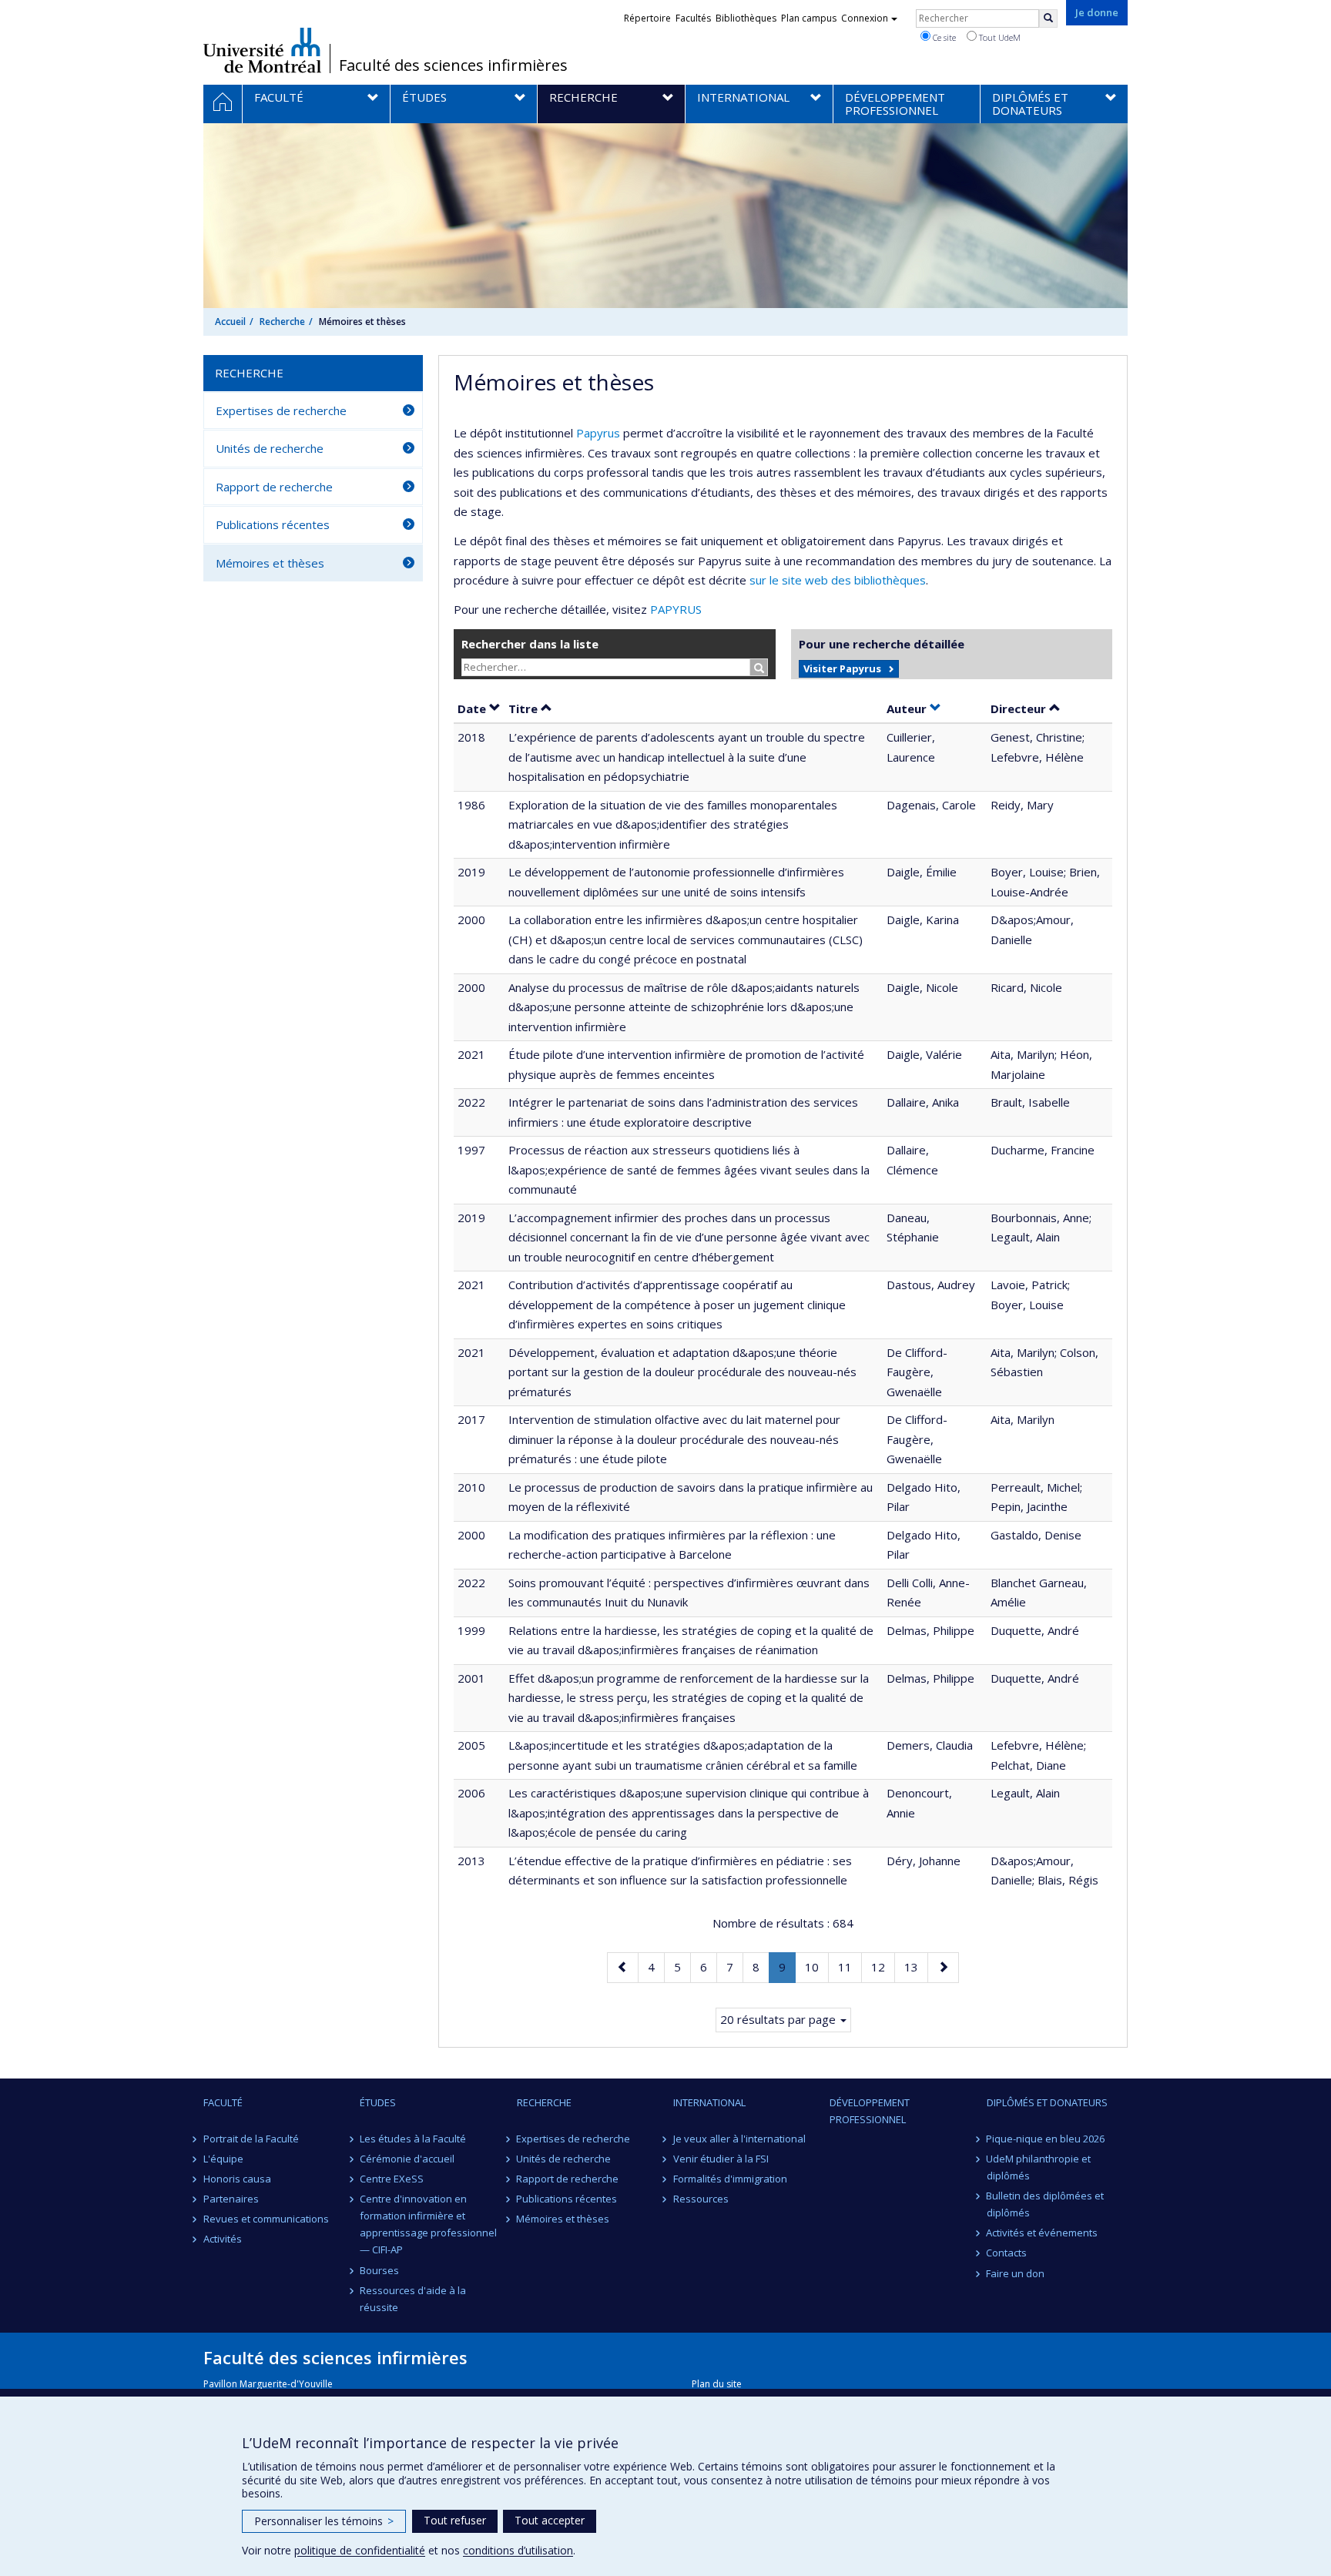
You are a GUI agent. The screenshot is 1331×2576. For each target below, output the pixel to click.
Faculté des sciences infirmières (453, 65)
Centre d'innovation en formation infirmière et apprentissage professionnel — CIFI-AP (428, 2224)
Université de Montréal (262, 50)
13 (916, 1966)
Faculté (223, 2102)
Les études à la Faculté (413, 2139)
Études (378, 2102)
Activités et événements (1043, 2233)
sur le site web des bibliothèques (838, 580)
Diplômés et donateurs (1047, 2102)
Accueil (230, 322)
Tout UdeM (999, 37)
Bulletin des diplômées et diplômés (1046, 2204)
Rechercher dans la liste (530, 644)
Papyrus (598, 433)
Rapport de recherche (274, 487)
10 (816, 1966)
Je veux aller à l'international (739, 2139)
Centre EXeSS (392, 2179)
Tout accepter (550, 2520)
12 (883, 1966)
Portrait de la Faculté (251, 2139)
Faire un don (1016, 2273)
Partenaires (231, 2199)
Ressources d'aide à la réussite (413, 2299)
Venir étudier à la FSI (721, 2159)
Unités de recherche (270, 448)
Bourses (379, 2270)
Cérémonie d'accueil (407, 2159)
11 (850, 1966)
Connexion (865, 18)
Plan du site (717, 2384)
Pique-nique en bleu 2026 (1046, 2139)
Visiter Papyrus (842, 668)
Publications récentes (273, 524)
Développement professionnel (870, 2111)
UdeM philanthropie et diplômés (1039, 2167)
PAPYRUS (676, 609)
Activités (223, 2239)
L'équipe (223, 2159)
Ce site (943, 37)
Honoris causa (237, 2179)
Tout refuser (455, 2520)
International (709, 2102)
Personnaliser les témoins (324, 2521)
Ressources (701, 2199)
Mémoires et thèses (270, 563)
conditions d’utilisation (518, 2550)
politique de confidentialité (360, 2550)
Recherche (282, 322)
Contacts (1007, 2253)
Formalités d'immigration (730, 2179)
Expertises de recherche (281, 410)
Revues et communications (266, 2219)
